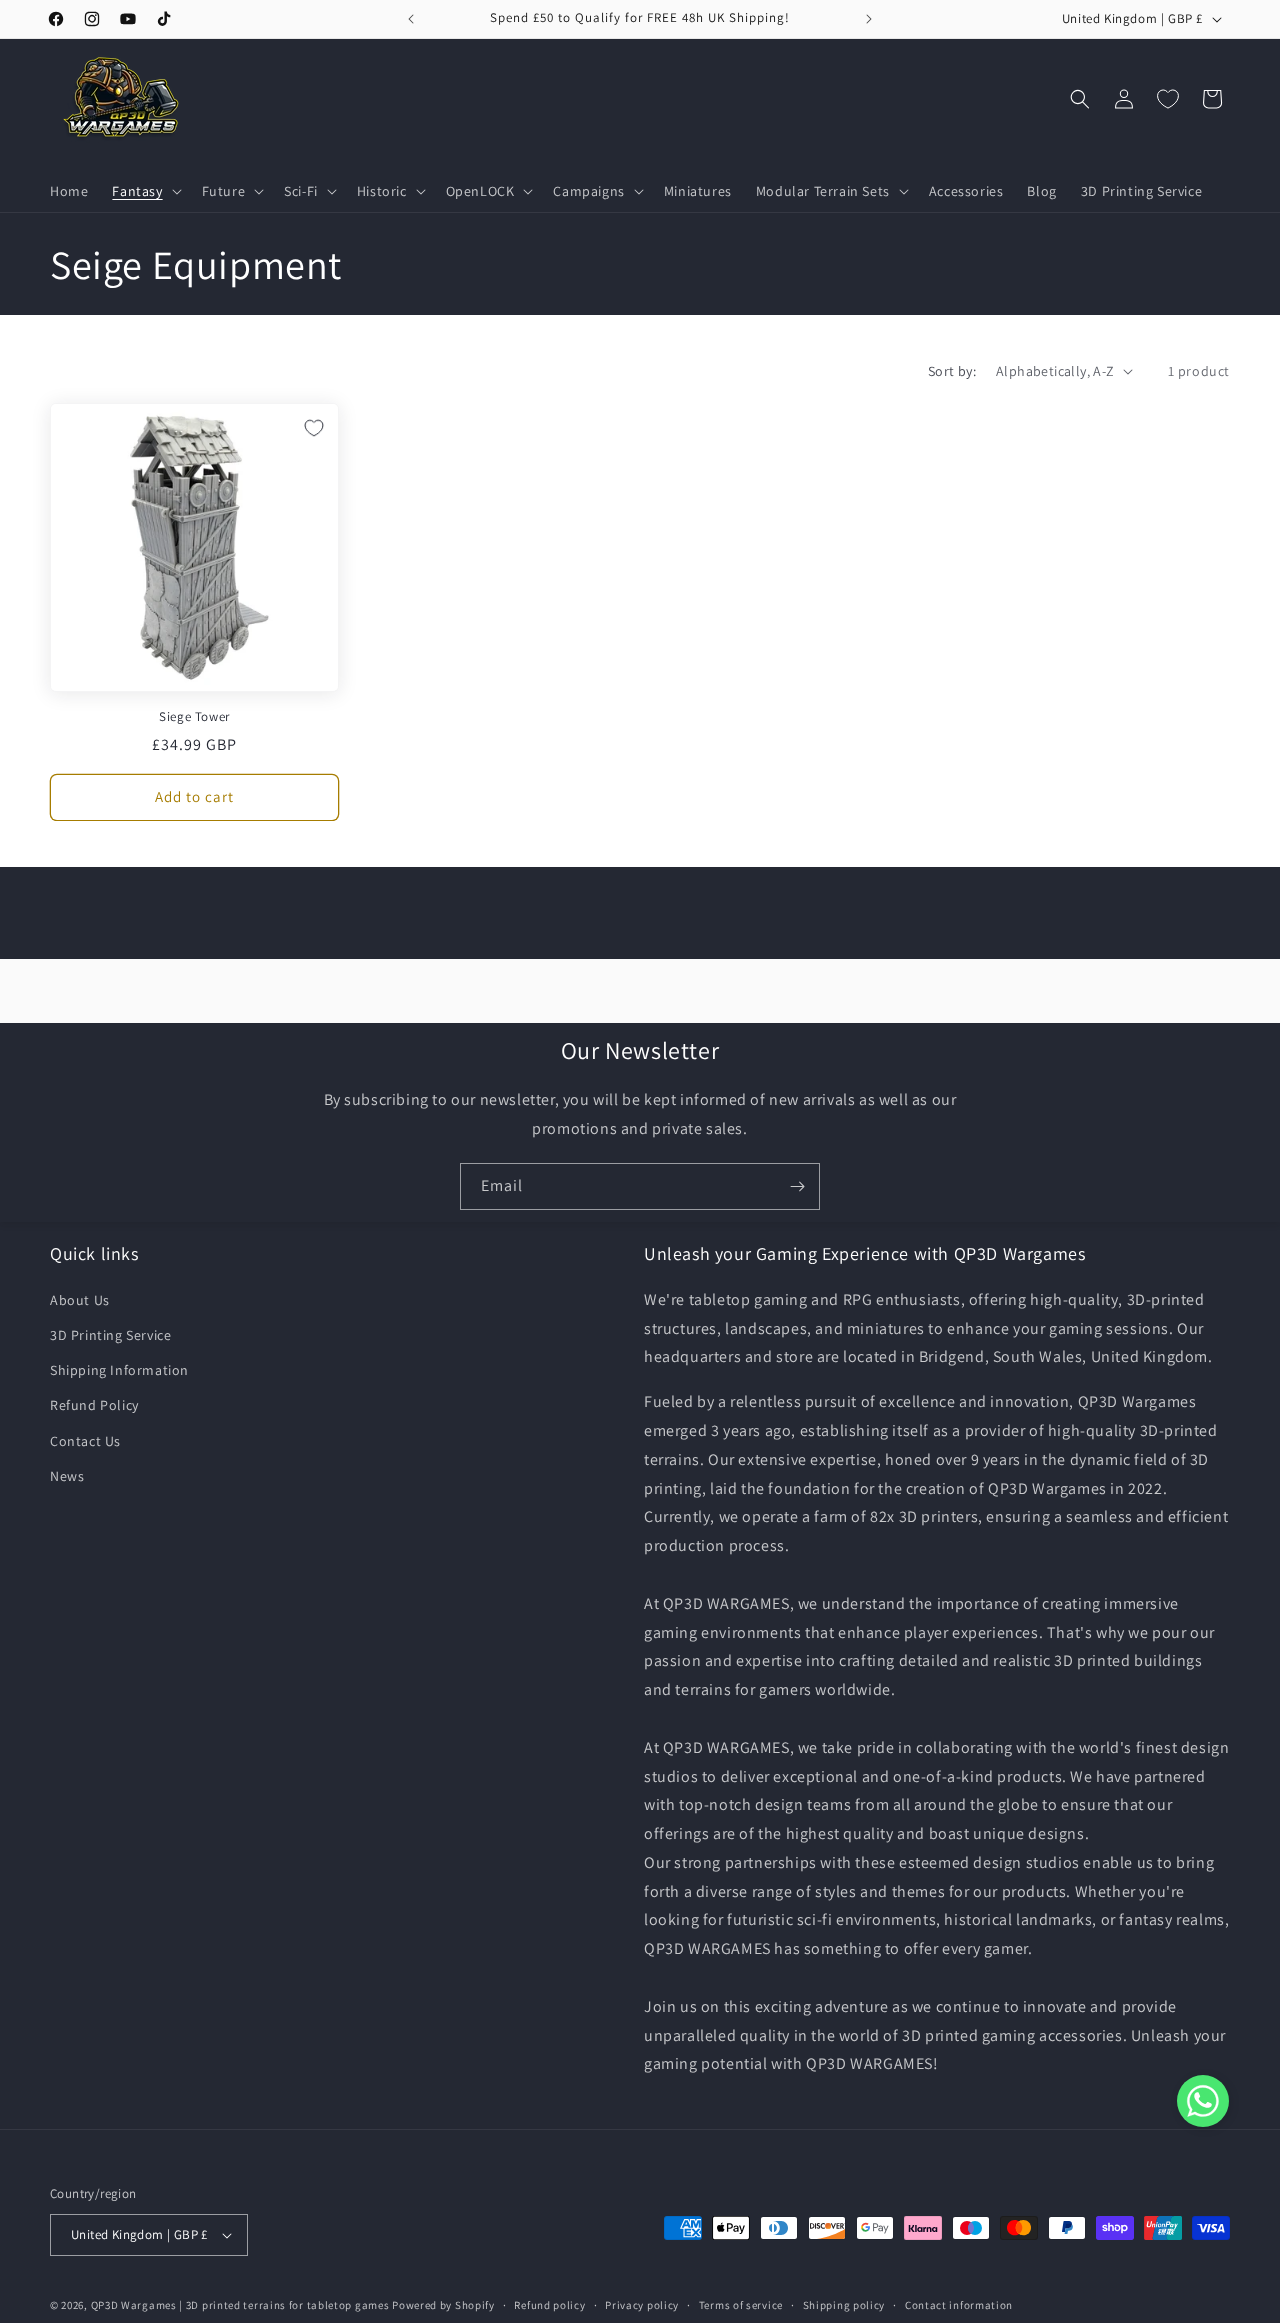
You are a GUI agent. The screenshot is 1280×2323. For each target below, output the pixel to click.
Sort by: (952, 371)
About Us (80, 1300)
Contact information (959, 2305)
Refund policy (549, 2305)
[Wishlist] (1168, 99)
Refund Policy (94, 1405)
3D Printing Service (110, 1335)
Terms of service (741, 2305)
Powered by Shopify (443, 2305)
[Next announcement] (869, 19)
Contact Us (85, 1441)
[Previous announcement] (411, 19)
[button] (144, 191)
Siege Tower (194, 717)
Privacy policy (642, 2305)
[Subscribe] (797, 1186)
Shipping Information (119, 1370)
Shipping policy (844, 2305)
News (67, 1476)
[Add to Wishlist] (314, 428)
